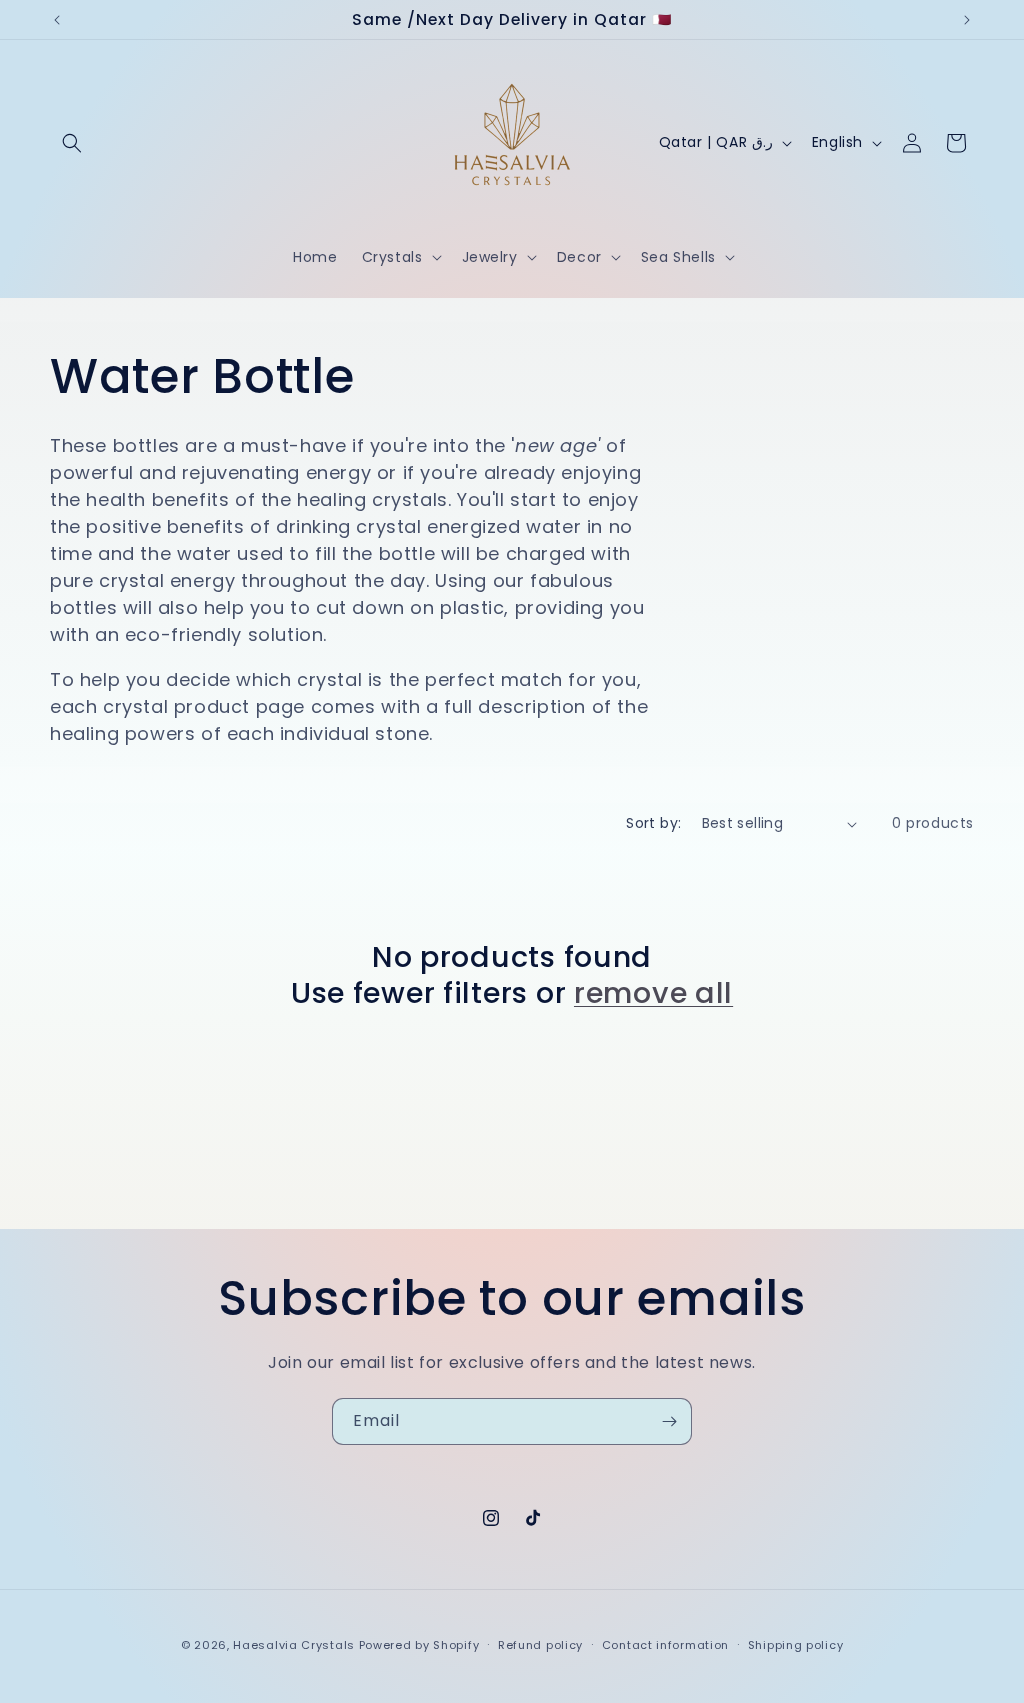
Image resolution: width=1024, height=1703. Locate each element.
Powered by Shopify (419, 1645)
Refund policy (540, 1645)
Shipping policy (796, 1645)
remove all (653, 993)
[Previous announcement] (57, 20)
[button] (72, 143)
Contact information (665, 1645)
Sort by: (653, 823)
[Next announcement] (967, 20)
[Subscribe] (669, 1421)
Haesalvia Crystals (294, 1645)
